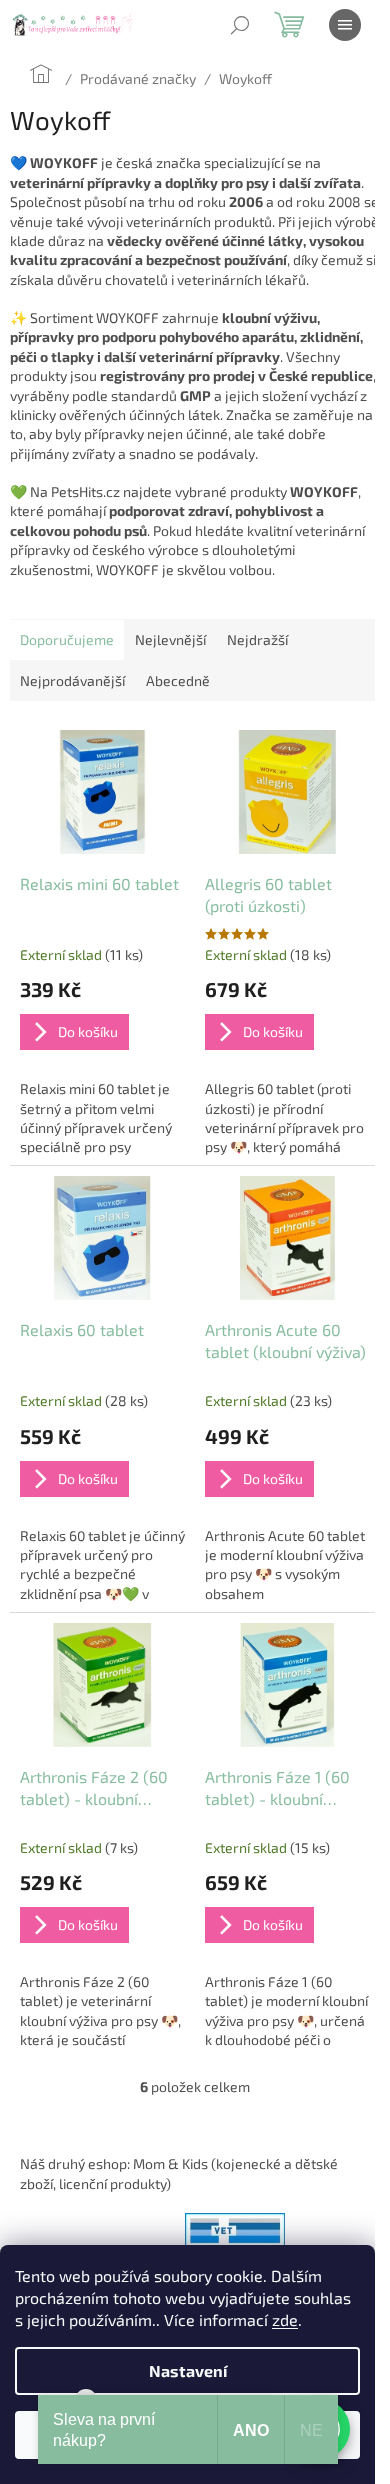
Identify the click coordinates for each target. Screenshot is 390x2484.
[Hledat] (240, 25)
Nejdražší (257, 639)
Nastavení (188, 2370)
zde (285, 2319)
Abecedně (178, 680)
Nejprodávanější (72, 680)
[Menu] (345, 25)
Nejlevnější (170, 639)
